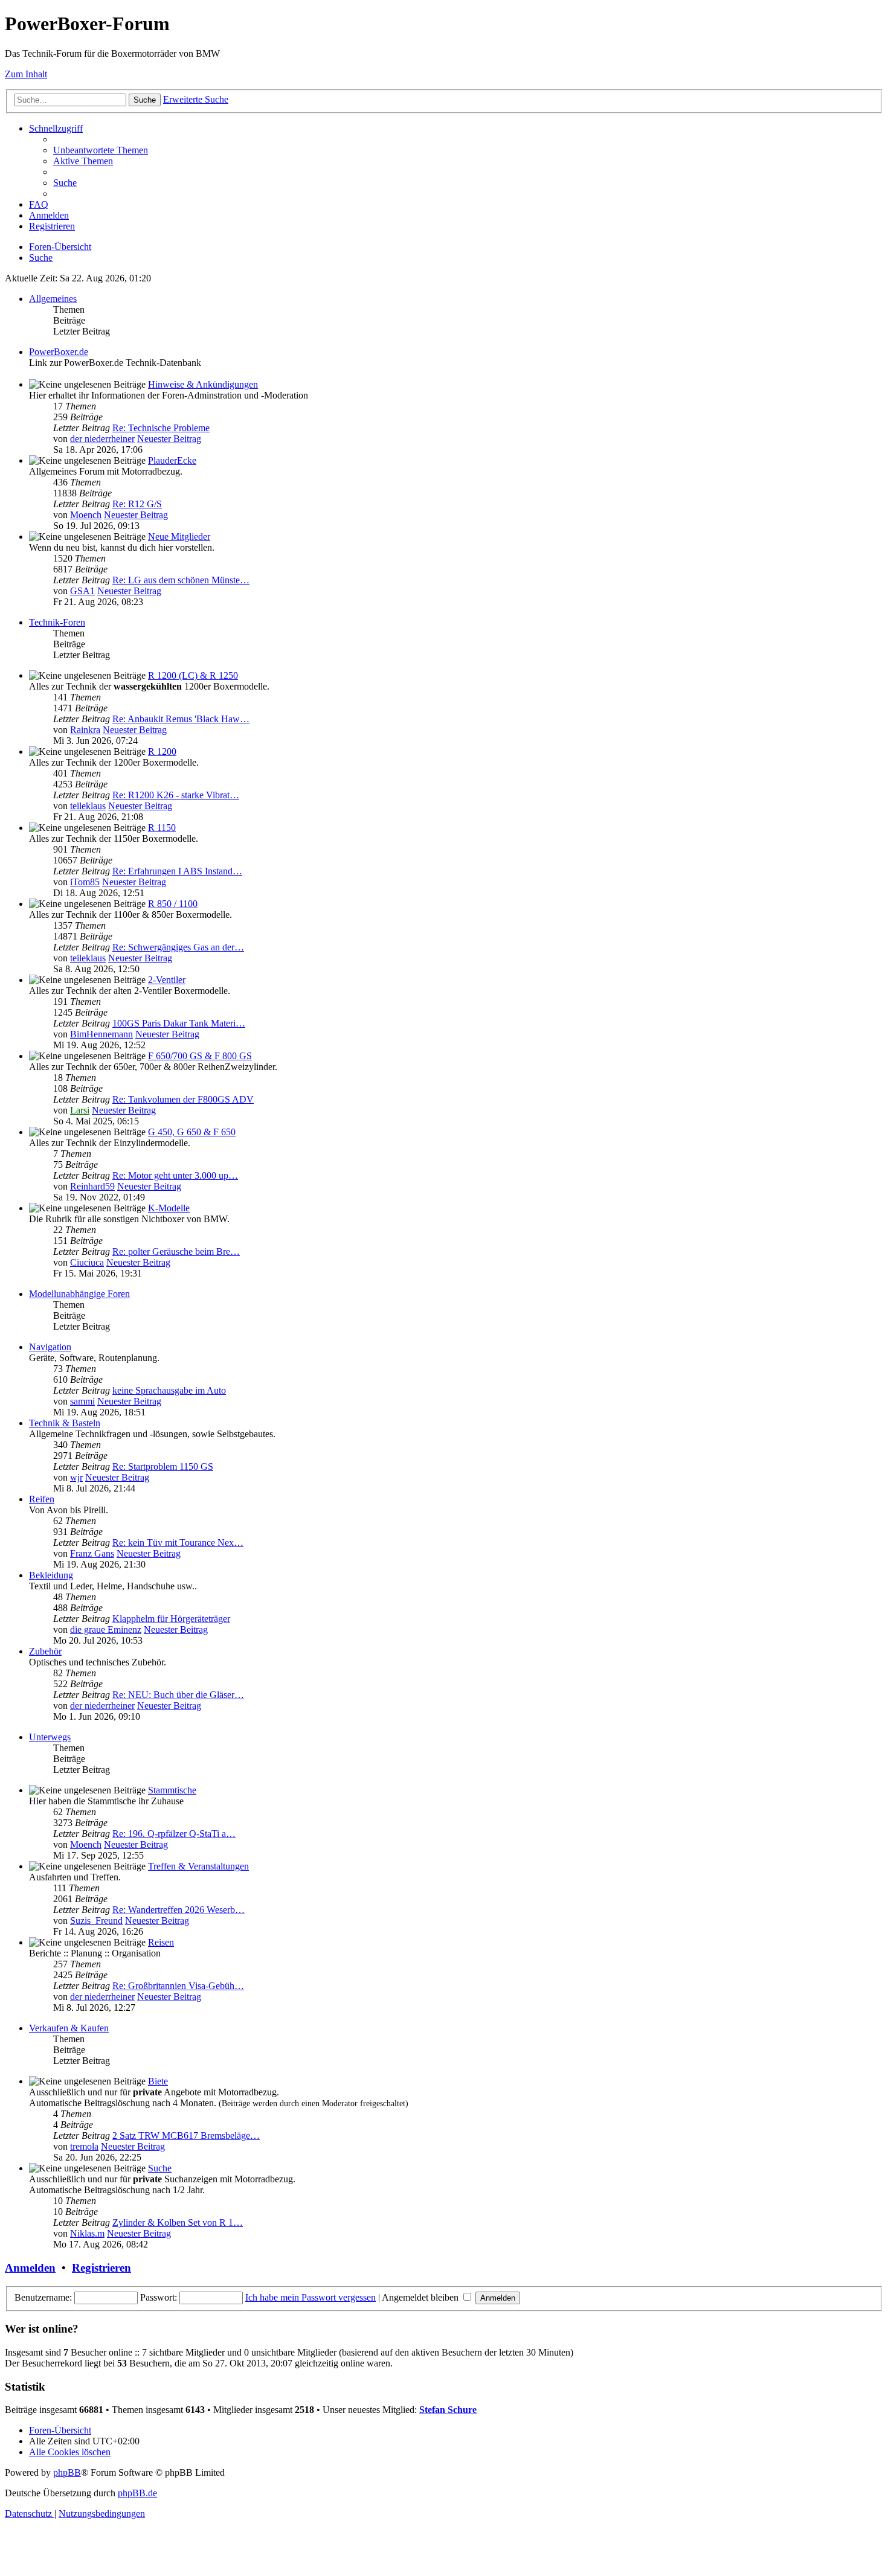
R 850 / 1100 (173, 904)
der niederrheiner (102, 439)
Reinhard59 (92, 1186)
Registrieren (101, 2268)
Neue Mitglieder (179, 537)
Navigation (50, 1347)
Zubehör (45, 1651)
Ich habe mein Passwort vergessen (310, 2297)
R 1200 (162, 751)
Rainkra (85, 730)
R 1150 (162, 828)
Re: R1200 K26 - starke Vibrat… (176, 795)
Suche (160, 2168)
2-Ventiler (167, 980)
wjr (76, 1477)
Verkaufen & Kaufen (69, 2028)
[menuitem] (101, 150)
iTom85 (85, 882)
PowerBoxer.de (59, 352)
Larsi (80, 1110)
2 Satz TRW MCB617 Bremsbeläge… (186, 2135)
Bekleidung (51, 1575)
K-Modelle (169, 1208)
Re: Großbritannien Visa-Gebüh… (178, 1986)
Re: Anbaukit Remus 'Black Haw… (181, 719)
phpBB (67, 2472)
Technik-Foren (57, 622)
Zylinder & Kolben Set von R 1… (178, 2222)
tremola (84, 2146)
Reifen (42, 1499)
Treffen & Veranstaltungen (198, 1866)
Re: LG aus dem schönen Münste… (181, 580)
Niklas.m (87, 2233)
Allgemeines (53, 299)
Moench (86, 515)
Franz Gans (92, 1553)
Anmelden (30, 2268)
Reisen (161, 1942)
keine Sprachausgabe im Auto (169, 1390)
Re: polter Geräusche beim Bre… (176, 1251)
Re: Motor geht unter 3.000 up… (175, 1175)
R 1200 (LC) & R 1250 (193, 675)
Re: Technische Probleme (161, 428)
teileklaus (88, 806)
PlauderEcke (172, 460)
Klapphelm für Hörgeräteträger (171, 1619)
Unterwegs (50, 1737)
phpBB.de (137, 2493)
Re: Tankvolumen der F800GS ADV (183, 1099)
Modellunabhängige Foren (79, 1294)
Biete (158, 2081)
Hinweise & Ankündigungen (203, 384)
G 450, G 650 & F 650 (192, 1132)
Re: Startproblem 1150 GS (163, 1466)
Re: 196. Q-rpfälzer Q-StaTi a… (174, 1834)
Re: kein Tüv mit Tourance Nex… (178, 1543)
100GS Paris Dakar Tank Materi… (179, 1023)
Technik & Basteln (65, 1423)
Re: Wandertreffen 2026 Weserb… (179, 1910)
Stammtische (172, 1790)
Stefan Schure (448, 2410)
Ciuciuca (87, 1262)
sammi (82, 1401)
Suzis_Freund (96, 1921)
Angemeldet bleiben (421, 2297)
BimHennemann (101, 1034)
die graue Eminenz (106, 1629)
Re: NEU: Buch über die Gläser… (178, 1695)
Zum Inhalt (26, 74)
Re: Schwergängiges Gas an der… (178, 947)
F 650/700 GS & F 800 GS (200, 1056)
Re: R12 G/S (137, 504)
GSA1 (82, 591)
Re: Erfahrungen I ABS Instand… (177, 871)
